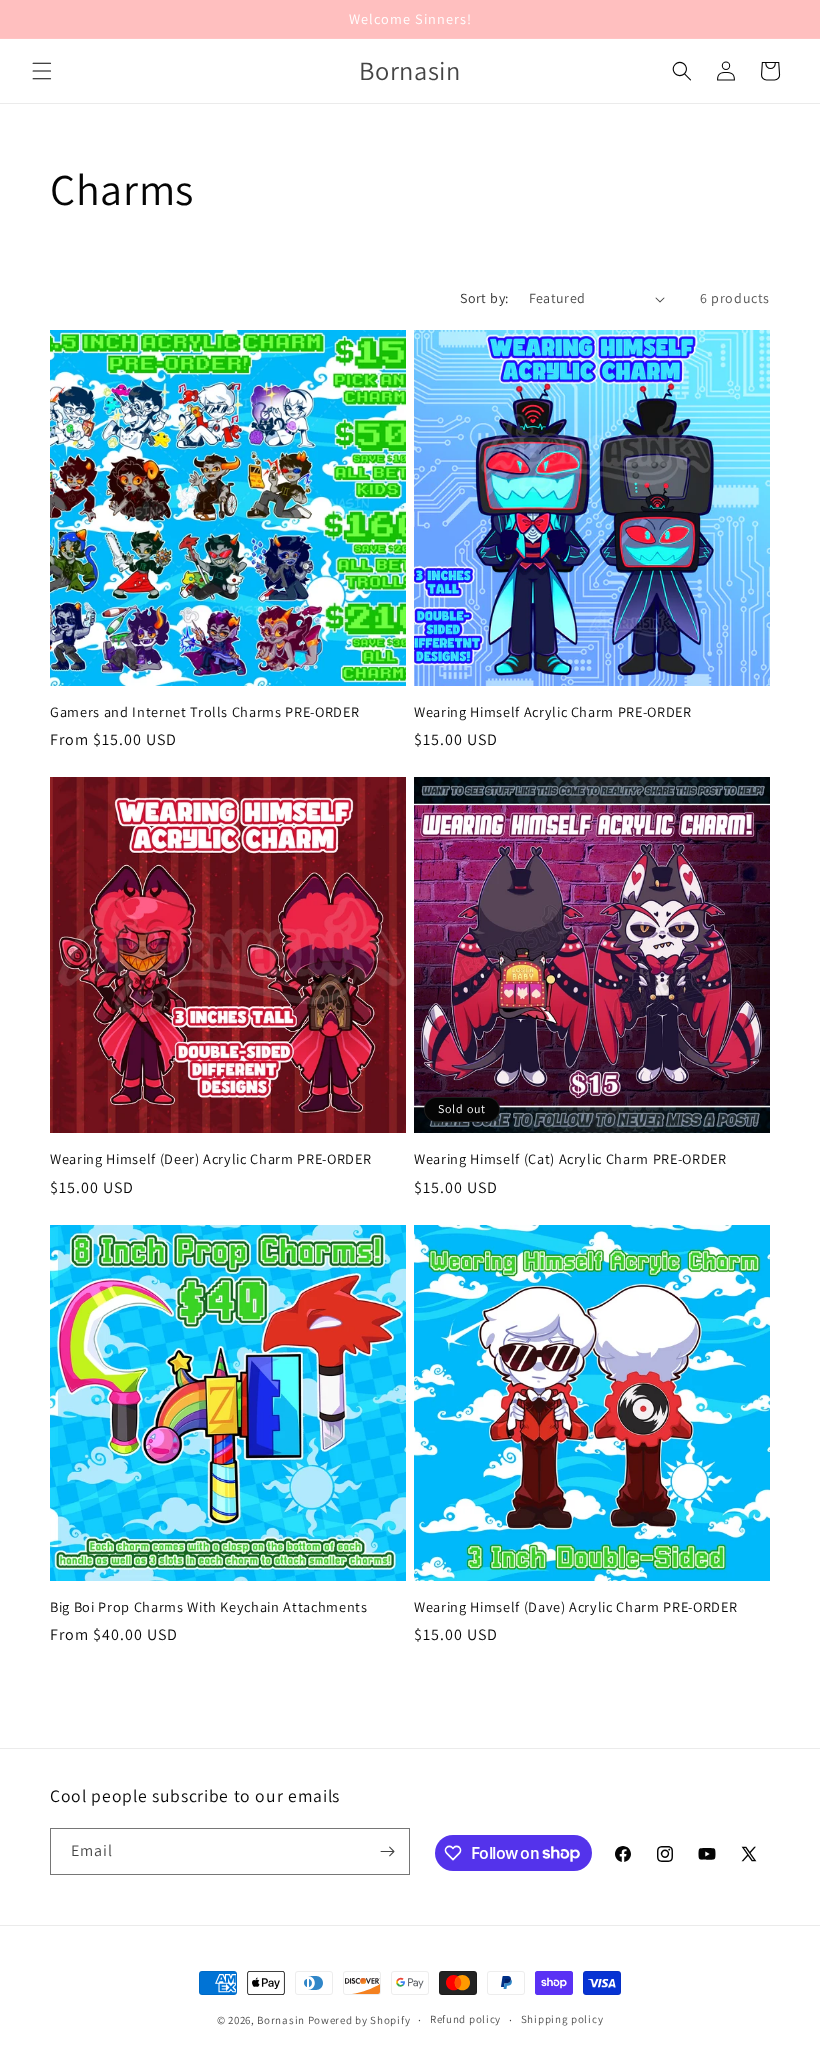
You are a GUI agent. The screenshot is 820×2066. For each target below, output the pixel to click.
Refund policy (465, 2019)
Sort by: (484, 298)
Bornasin (281, 2020)
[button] (42, 71)
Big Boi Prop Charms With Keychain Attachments (209, 1607)
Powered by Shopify (359, 2020)
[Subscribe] (387, 1851)
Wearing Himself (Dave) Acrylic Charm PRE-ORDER (575, 1607)
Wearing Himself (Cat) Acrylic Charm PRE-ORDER (570, 1159)
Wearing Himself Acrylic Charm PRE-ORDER (553, 712)
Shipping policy (562, 2019)
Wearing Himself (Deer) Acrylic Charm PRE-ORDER (210, 1159)
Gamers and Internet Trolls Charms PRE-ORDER (204, 712)
